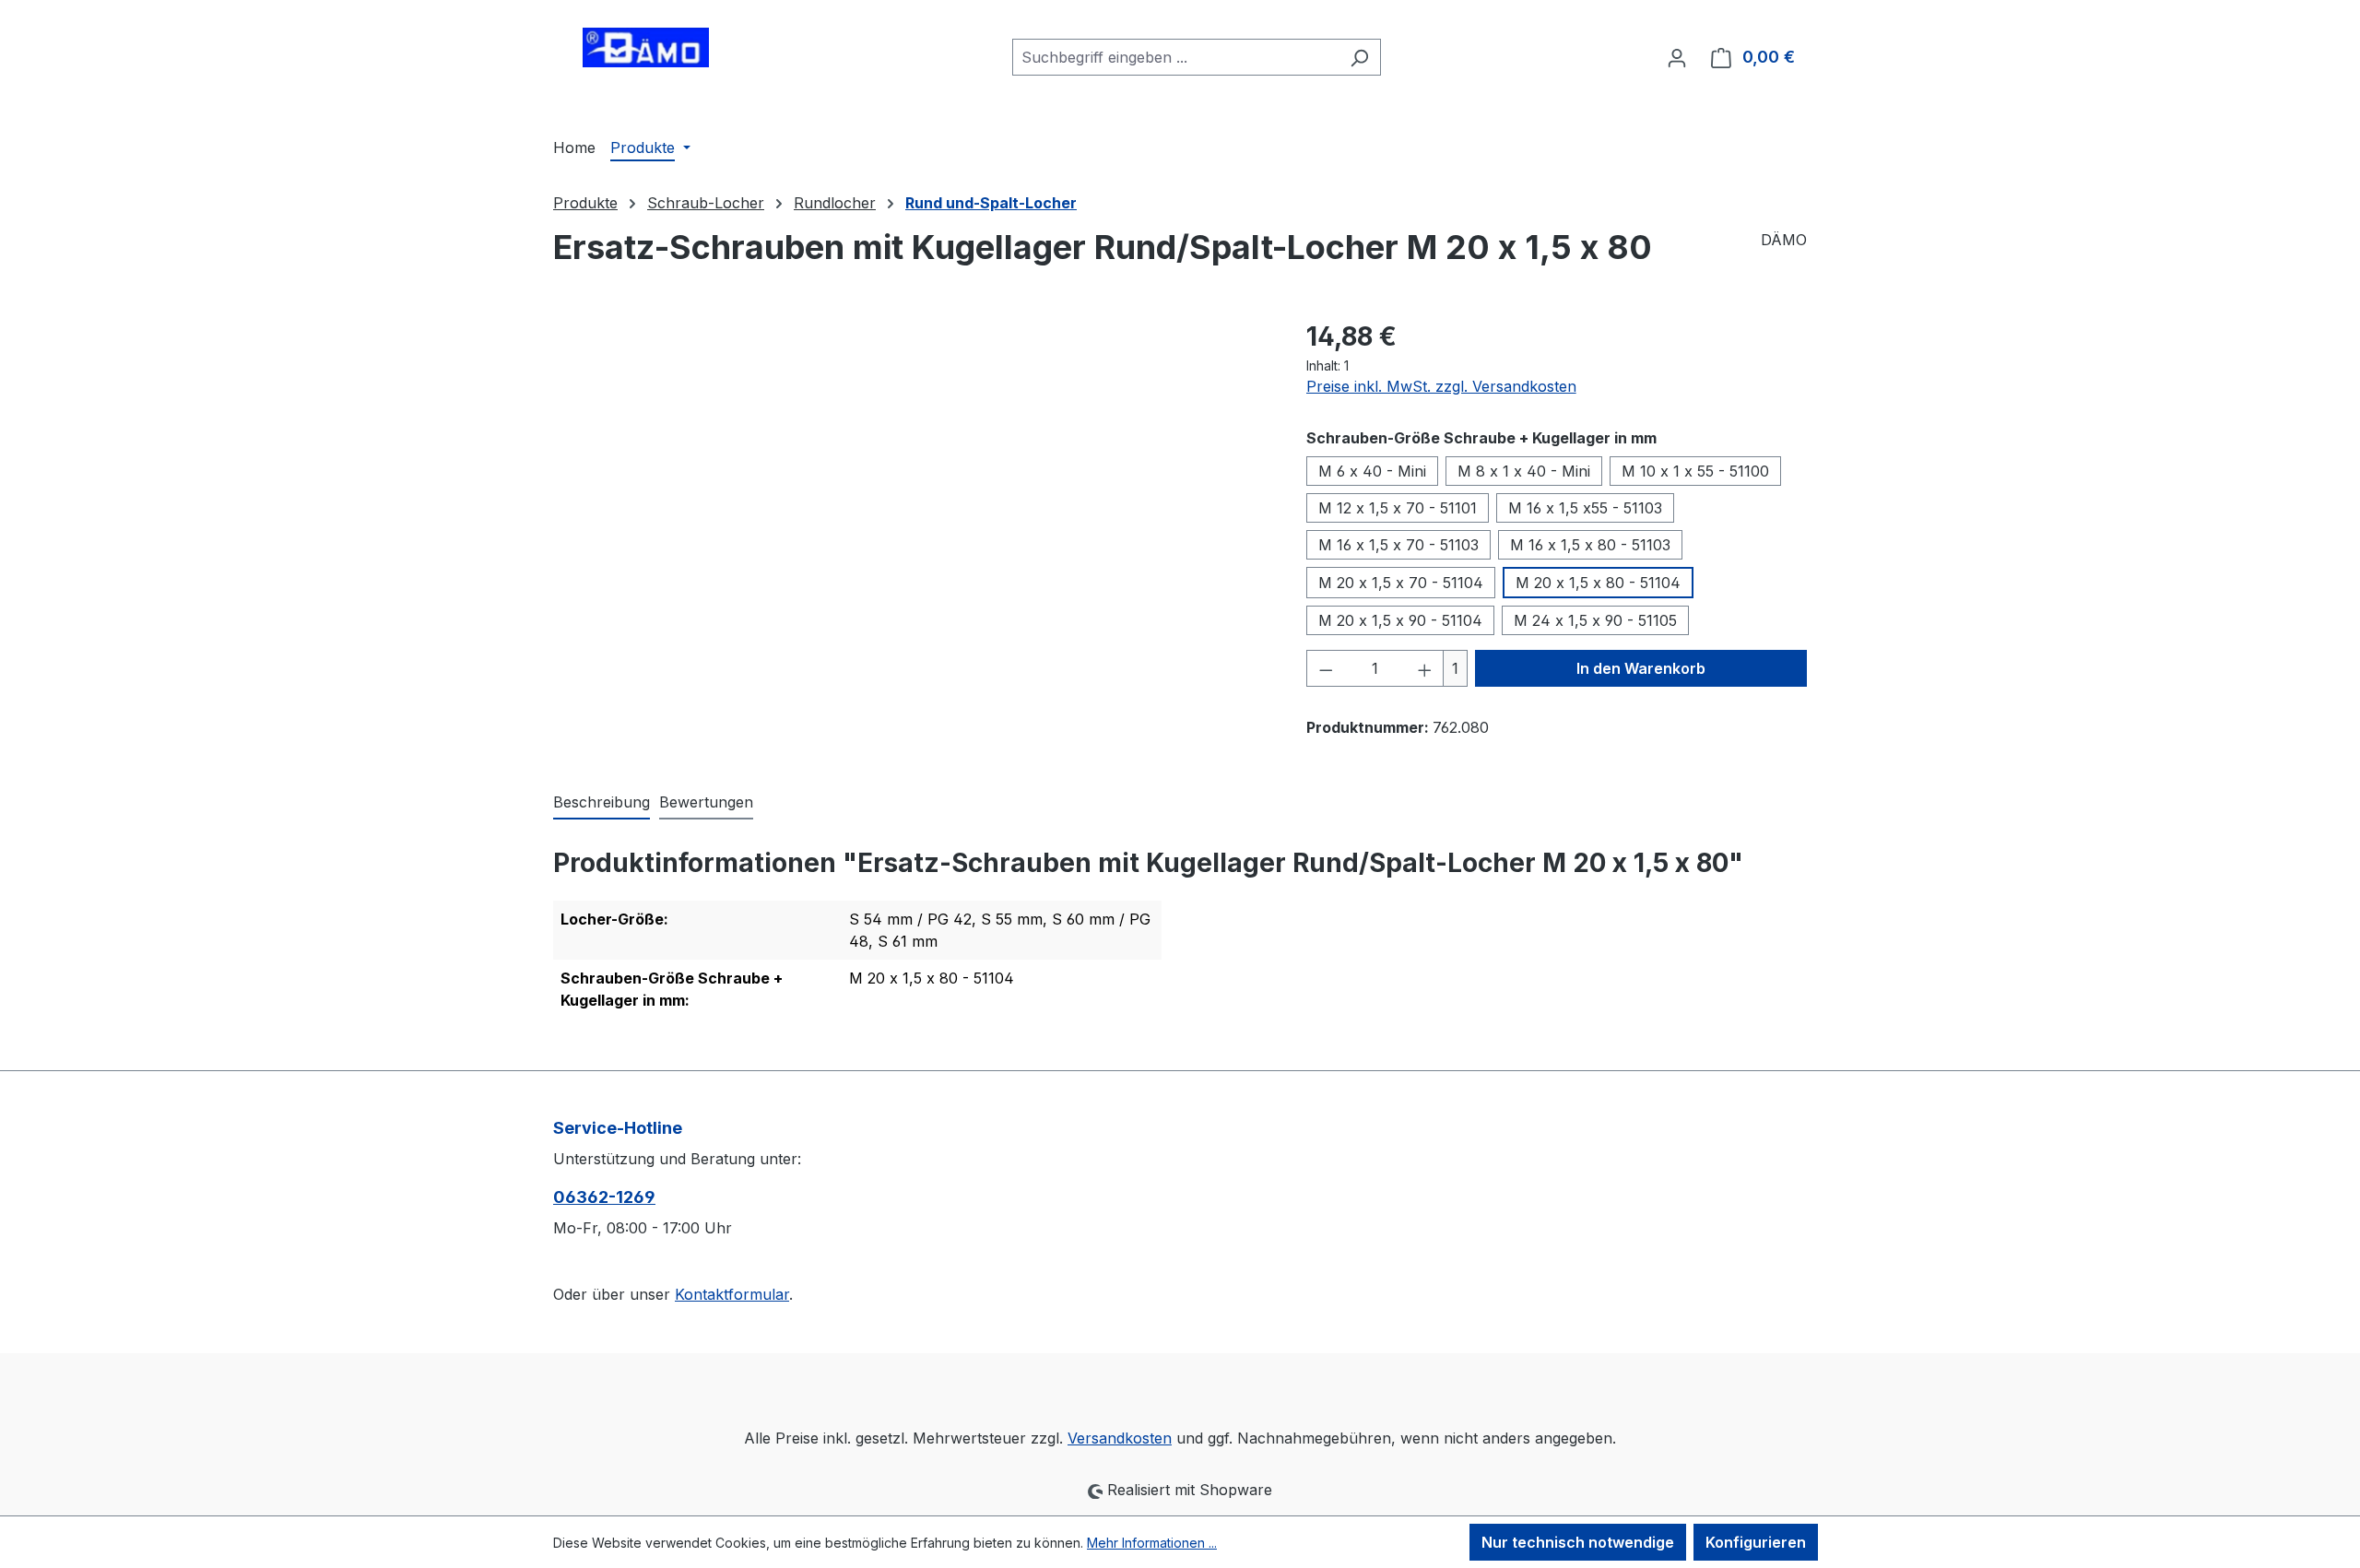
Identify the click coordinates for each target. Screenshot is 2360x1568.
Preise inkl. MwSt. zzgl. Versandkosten (1441, 386)
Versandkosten (1120, 1438)
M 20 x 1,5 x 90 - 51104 (1400, 620)
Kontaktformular (732, 1294)
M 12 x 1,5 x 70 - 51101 (1398, 508)
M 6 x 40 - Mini (1372, 471)
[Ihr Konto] (1677, 57)
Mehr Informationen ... (1152, 1543)
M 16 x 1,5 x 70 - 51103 (1398, 545)
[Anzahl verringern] (1326, 668)
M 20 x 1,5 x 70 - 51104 (1401, 583)
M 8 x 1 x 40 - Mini (1524, 471)
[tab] (602, 803)
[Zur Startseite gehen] (645, 53)
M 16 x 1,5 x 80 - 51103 (1590, 545)
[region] (911, 515)
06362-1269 (604, 1197)
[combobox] (1175, 57)
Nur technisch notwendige (1578, 1542)
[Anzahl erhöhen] (1425, 668)
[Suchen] (1359, 57)
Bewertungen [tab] (706, 802)
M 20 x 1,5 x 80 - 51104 (1598, 583)
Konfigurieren (1756, 1542)
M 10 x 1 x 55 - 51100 (1695, 471)
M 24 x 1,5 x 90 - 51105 (1595, 620)
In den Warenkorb (1641, 668)
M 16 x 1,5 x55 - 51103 (1585, 508)
